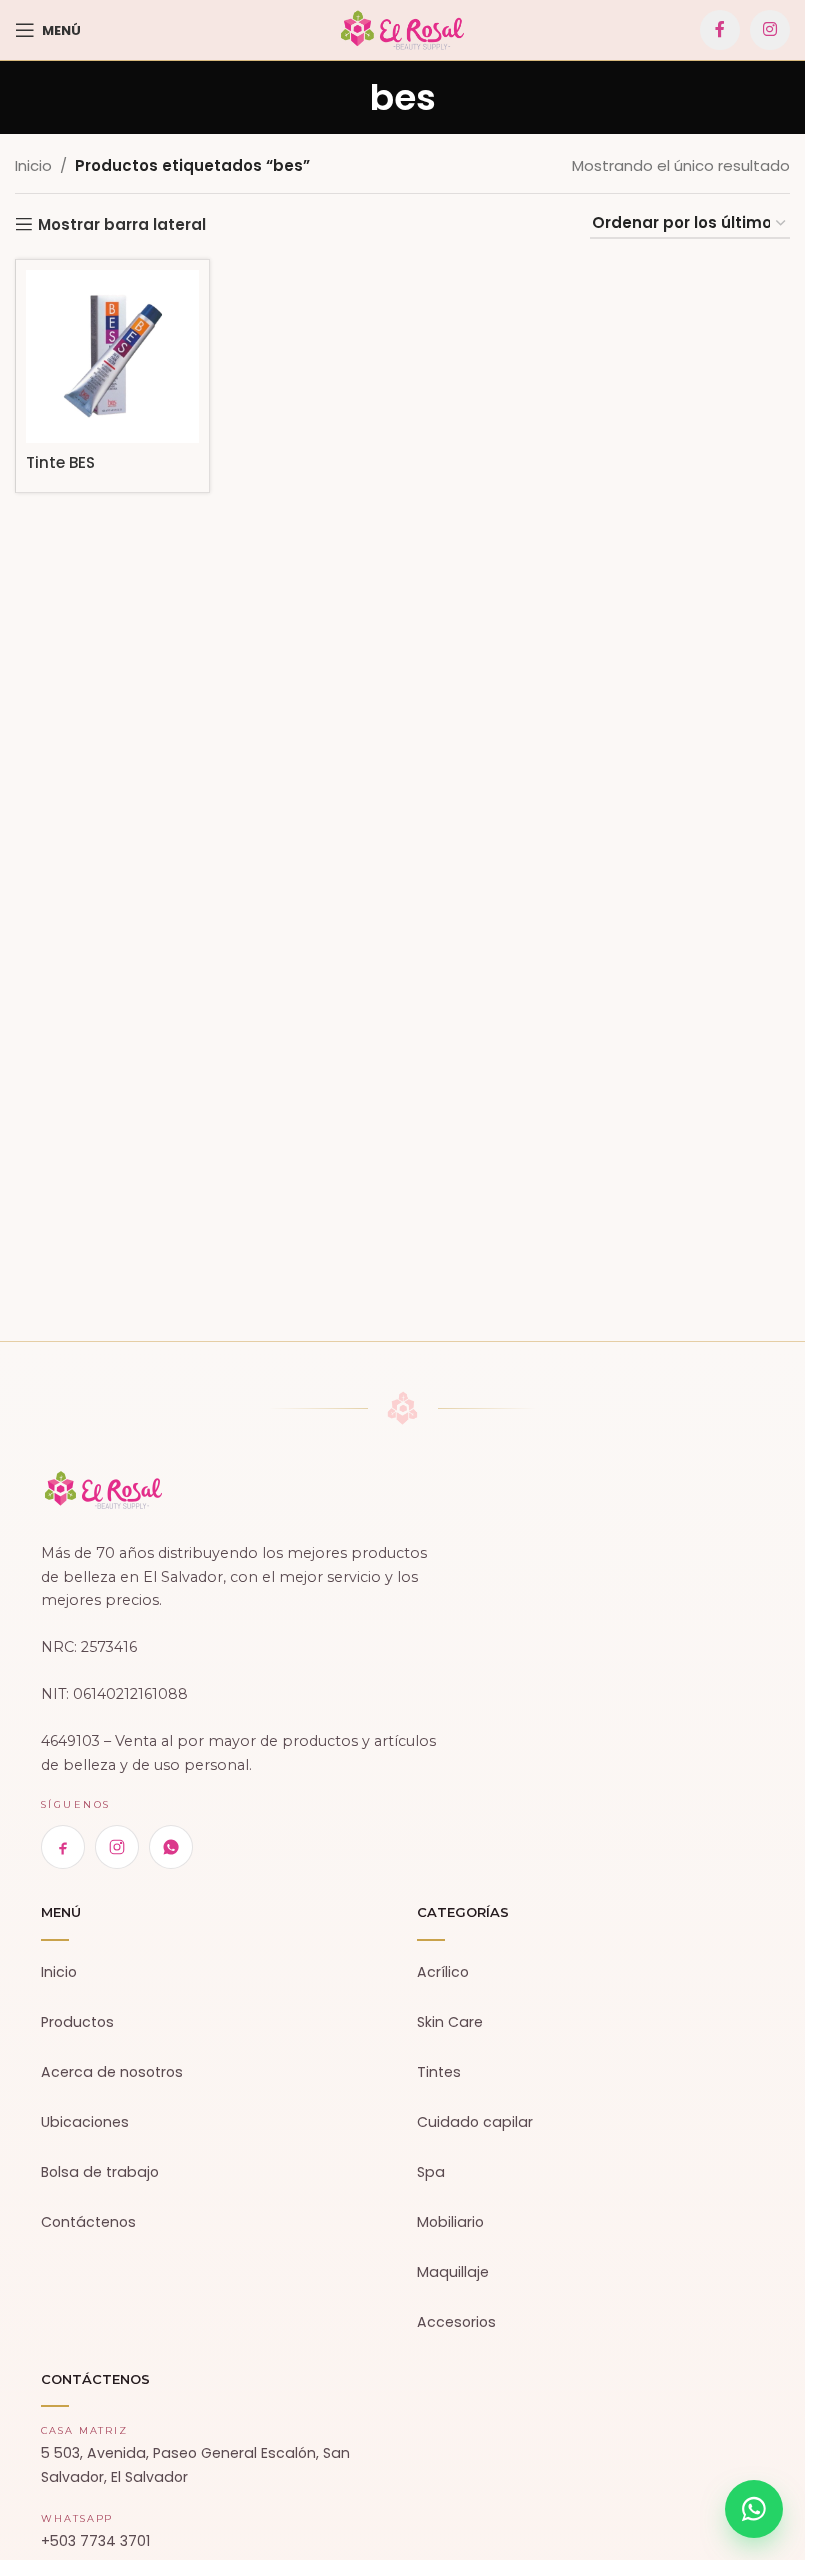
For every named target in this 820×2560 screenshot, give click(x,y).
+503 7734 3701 (95, 2541)
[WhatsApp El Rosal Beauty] (171, 1847)
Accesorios (456, 2322)
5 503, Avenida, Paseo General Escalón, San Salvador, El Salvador (195, 2464)
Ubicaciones (85, 2122)
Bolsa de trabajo (100, 2172)
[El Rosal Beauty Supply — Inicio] (103, 1490)
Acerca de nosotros (112, 2072)
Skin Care (450, 2022)
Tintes (439, 2072)
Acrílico (443, 1972)
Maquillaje (453, 2272)
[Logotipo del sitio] (402, 28)
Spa (431, 2172)
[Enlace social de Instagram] (770, 30)
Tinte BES (60, 462)
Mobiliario (450, 2222)
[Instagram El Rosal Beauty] (117, 1847)
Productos (77, 2022)
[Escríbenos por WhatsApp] (754, 2509)
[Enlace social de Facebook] (720, 30)
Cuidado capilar (475, 2122)
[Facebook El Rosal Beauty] (63, 1847)
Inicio (33, 165)
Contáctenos (88, 2222)
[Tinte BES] (112, 356)
